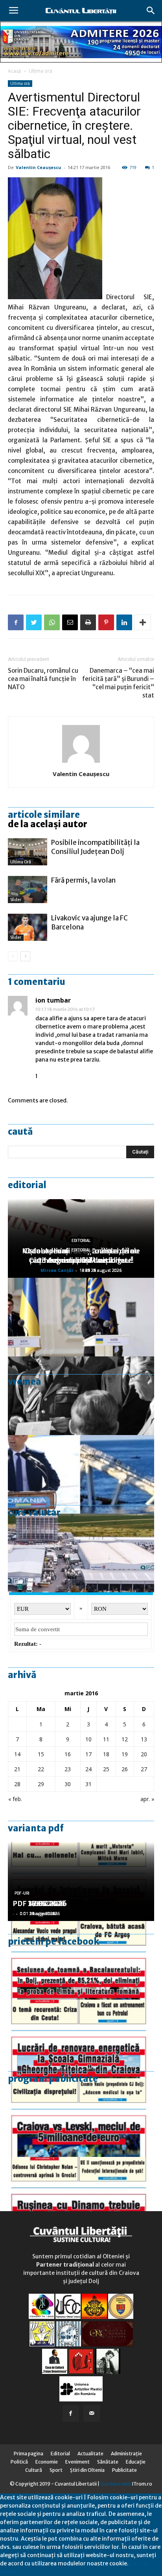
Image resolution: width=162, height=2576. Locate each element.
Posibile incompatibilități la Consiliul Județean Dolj (95, 847)
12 (125, 1739)
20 (144, 1754)
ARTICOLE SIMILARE (44, 815)
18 (106, 1754)
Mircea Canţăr (57, 1270)
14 (17, 1754)
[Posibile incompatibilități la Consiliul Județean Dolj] (28, 852)
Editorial (27, 1185)
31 (88, 1784)
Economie (47, 2462)
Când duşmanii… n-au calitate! (81, 1260)
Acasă (15, 71)
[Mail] (92, 2414)
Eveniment (77, 2462)
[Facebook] (71, 2414)
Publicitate (124, 2470)
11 (106, 1739)
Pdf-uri (22, 1893)
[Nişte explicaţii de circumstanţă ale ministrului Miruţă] (81, 1474)
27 (144, 1769)
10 (88, 1739)
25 (106, 1769)
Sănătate (108, 2462)
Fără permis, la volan (83, 880)
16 (68, 1754)
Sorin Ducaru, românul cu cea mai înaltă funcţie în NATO (43, 679)
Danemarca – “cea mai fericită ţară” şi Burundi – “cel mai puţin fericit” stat (118, 683)
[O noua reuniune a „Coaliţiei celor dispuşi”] (81, 1317)
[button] (151, 11)
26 (125, 1769)
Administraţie (126, 2454)
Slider (16, 900)
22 (41, 1769)
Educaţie (136, 2462)
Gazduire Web (116, 2484)
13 (144, 1739)
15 (41, 1754)
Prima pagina (29, 2454)
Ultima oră (40, 71)
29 (41, 1784)
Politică (19, 2462)
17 (88, 1754)
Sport (56, 2470)
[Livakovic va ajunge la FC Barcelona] (28, 927)
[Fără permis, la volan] (28, 890)
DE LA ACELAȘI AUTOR (48, 824)
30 (68, 1784)
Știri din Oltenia (87, 2470)
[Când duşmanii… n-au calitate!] (81, 1553)
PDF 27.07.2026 (40, 1903)
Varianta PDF (36, 1828)
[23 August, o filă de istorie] (81, 1396)
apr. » (147, 1799)
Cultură (34, 2470)
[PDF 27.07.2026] (81, 2196)
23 (68, 1769)
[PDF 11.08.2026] (81, 1960)
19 (125, 1754)
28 (17, 1784)
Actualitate (90, 2454)
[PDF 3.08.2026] (81, 2039)
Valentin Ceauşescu (39, 167)
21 (17, 1769)
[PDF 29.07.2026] (81, 2118)
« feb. (15, 1799)
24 (88, 1769)
